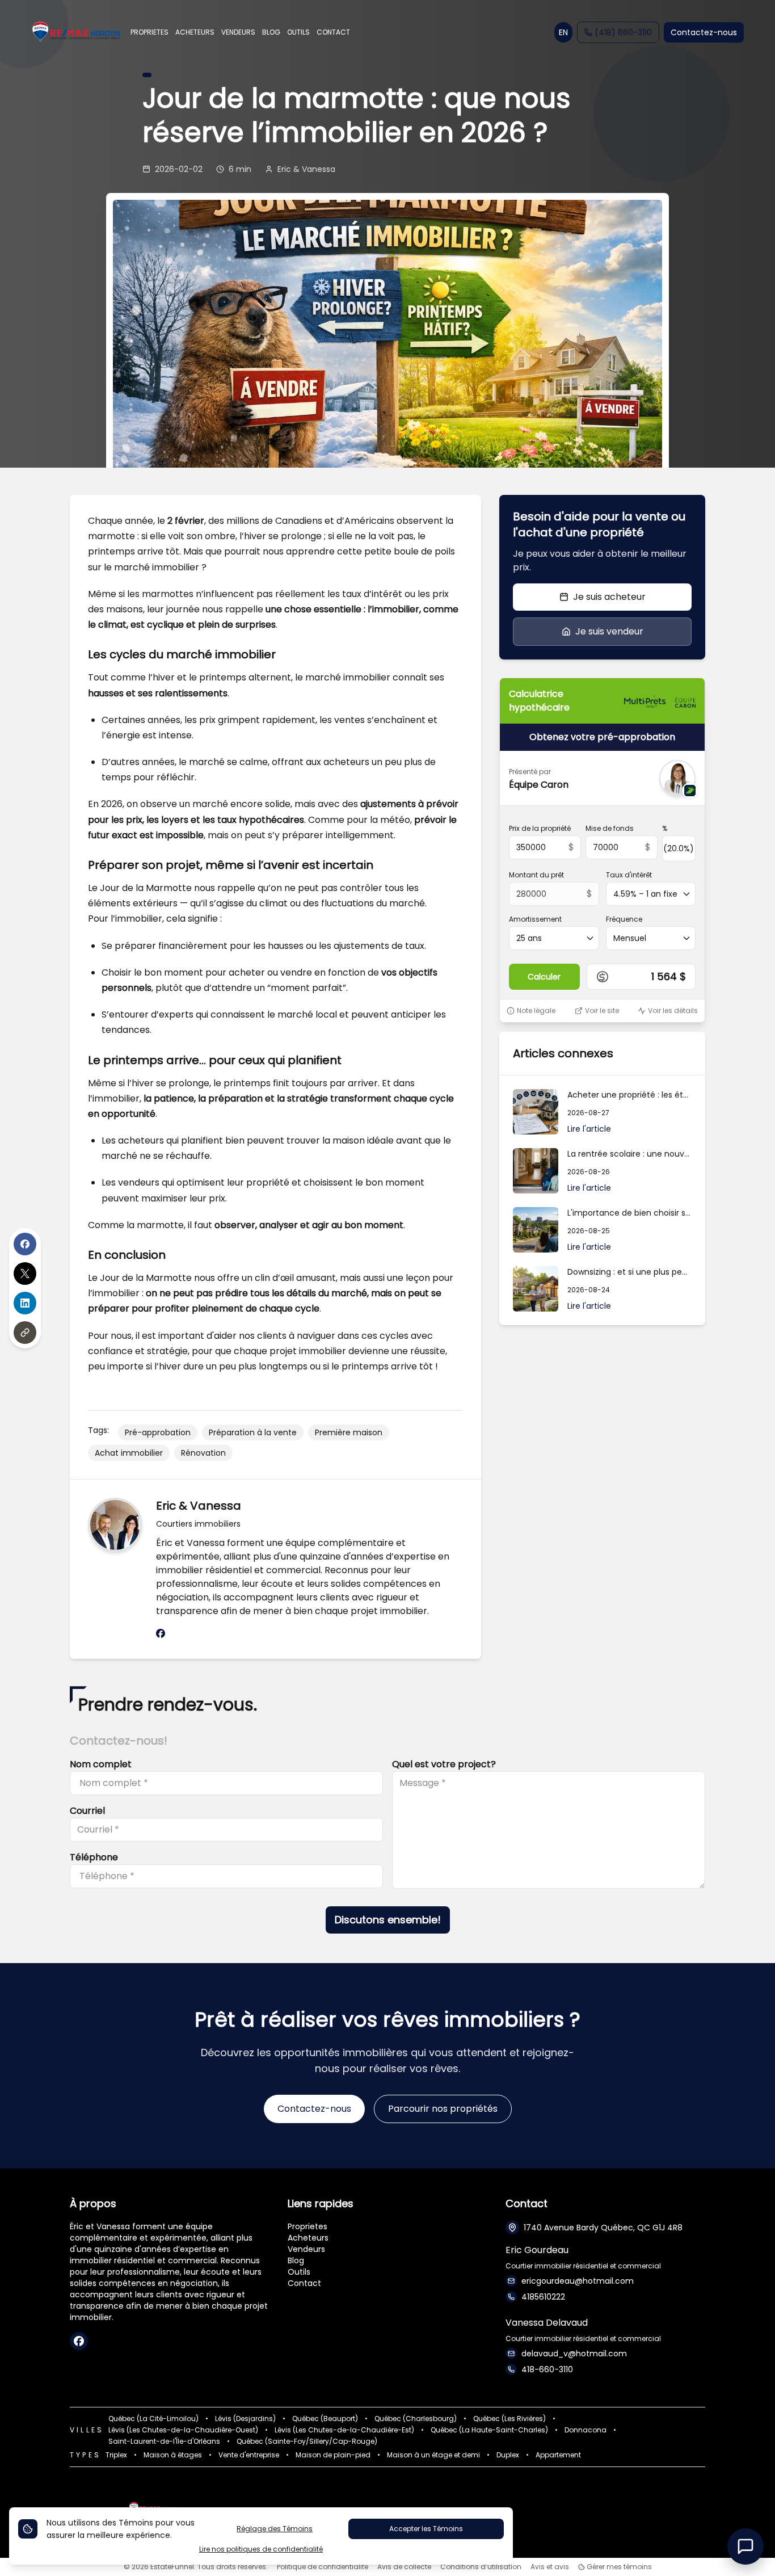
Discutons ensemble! (388, 1920)
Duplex (508, 2455)
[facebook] (161, 1634)
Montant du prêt (536, 875)
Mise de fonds (610, 829)
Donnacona (586, 2430)
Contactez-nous (704, 32)
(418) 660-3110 (623, 32)
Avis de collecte (404, 2567)
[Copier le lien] (25, 1333)
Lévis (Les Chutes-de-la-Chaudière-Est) (344, 2430)
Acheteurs (308, 2238)
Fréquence (624, 919)
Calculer (544, 977)
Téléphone (94, 1857)
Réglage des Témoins (275, 2529)
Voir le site (602, 1011)
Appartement (558, 2455)
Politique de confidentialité (323, 2567)
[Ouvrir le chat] (745, 2546)
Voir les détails (673, 1011)
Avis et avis (550, 2567)
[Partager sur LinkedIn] (25, 1303)
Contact (304, 2283)
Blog (296, 2260)
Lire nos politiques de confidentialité (261, 2549)
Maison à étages (173, 2455)
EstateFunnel (172, 2567)
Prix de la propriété (540, 829)
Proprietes (308, 2226)
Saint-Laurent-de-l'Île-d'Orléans (164, 2441)
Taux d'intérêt (629, 875)
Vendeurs (306, 2249)
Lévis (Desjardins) (245, 2419)
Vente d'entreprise (249, 2455)
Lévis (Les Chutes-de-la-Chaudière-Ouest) (183, 2430)
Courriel (87, 1811)
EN (563, 32)
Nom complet (101, 1764)
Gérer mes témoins (618, 2567)
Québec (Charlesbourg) (416, 2419)
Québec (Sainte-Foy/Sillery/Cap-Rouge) (307, 2441)
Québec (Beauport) (325, 2419)
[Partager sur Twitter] (25, 1274)
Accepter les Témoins (426, 2529)
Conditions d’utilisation (481, 2567)
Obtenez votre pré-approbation (602, 737)
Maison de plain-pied (333, 2455)
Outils (299, 2272)
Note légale (536, 1011)
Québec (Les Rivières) (509, 2419)
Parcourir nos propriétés (443, 2109)
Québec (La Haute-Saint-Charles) (489, 2430)
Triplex (116, 2455)
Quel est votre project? (444, 1764)
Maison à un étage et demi (433, 2455)
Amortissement (535, 919)
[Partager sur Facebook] (25, 1244)
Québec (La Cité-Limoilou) (153, 2419)
